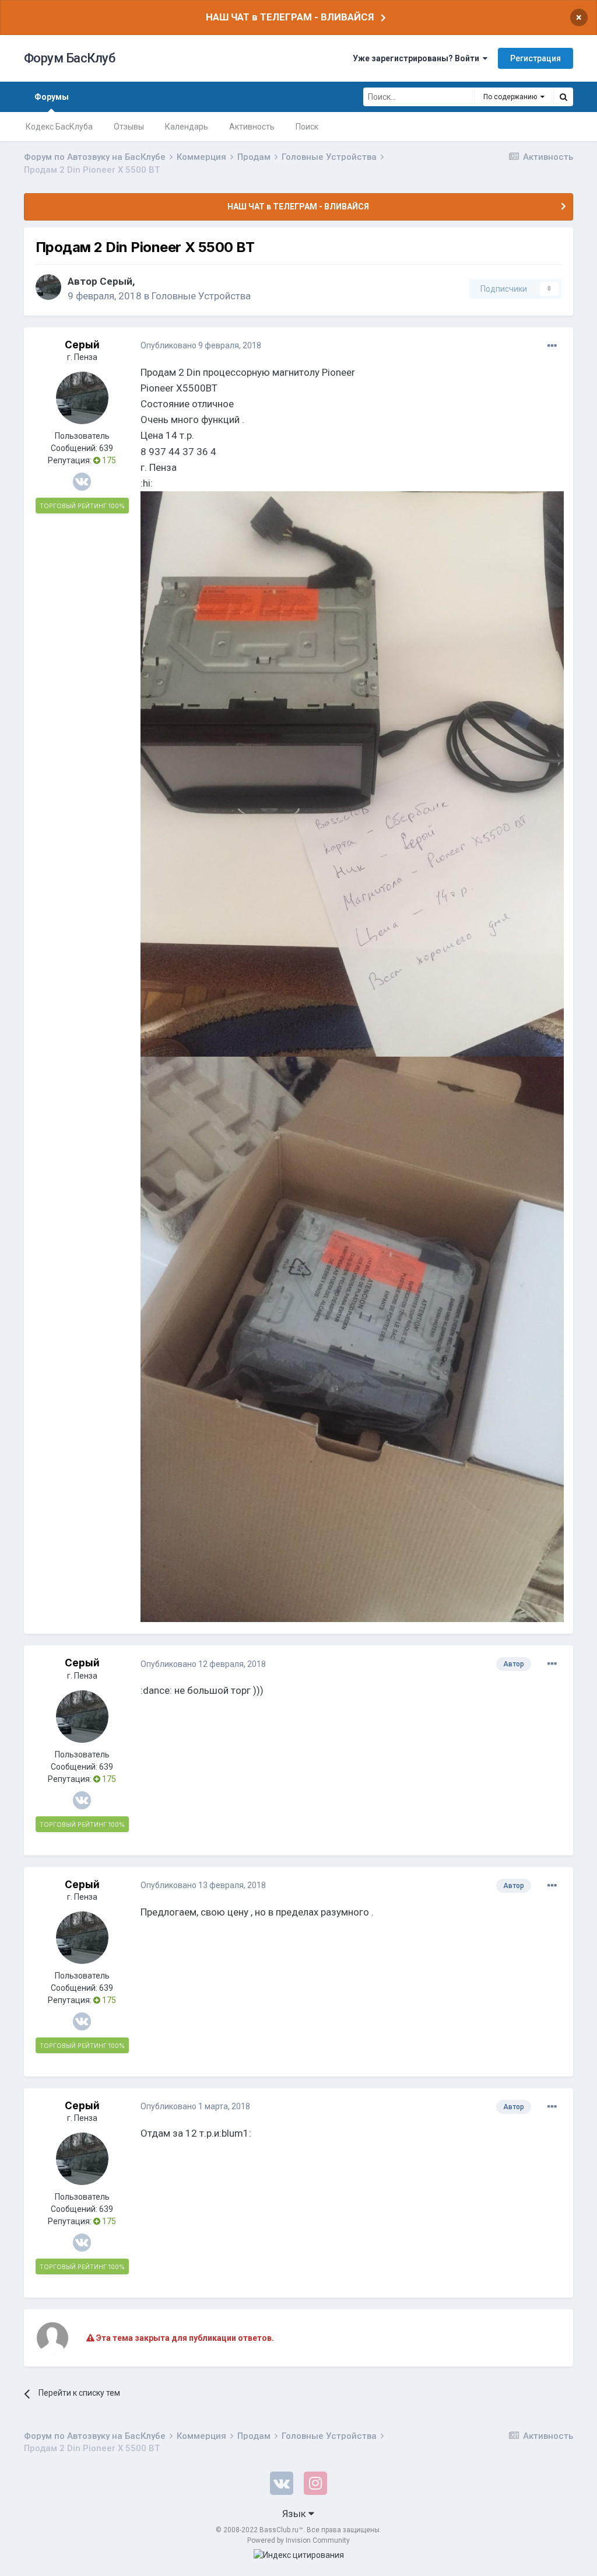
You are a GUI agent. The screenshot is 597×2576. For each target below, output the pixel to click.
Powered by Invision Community (298, 2540)
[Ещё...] (552, 346)
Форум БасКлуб (70, 58)
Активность (252, 127)
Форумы (52, 97)
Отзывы (129, 127)
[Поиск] (563, 97)
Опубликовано (201, 345)
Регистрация (535, 58)
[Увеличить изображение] (352, 773)
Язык (295, 2514)
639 (106, 448)
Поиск (307, 127)
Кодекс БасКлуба (59, 127)
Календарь (187, 127)
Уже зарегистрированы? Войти (418, 58)
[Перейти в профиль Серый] (48, 287)
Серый (116, 281)
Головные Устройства (201, 296)
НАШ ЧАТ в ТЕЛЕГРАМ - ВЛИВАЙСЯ (290, 17)
